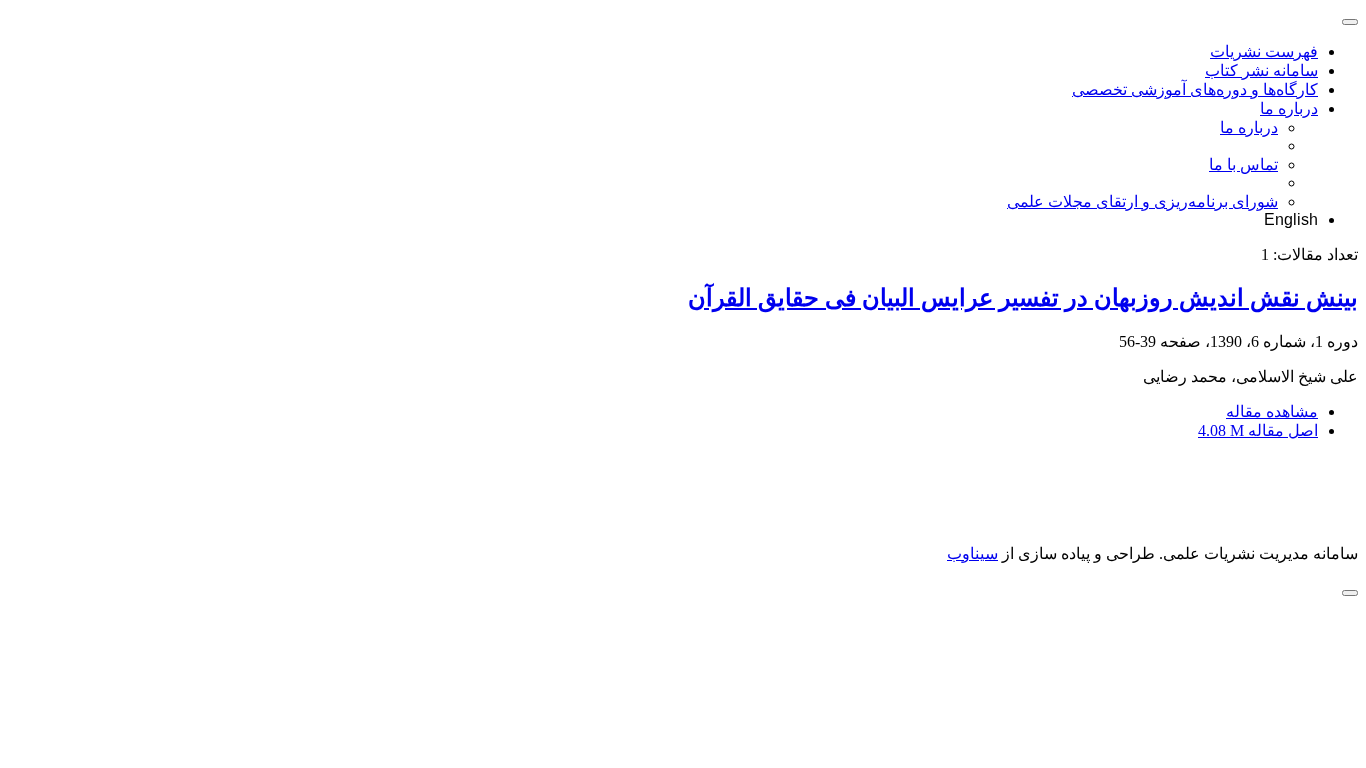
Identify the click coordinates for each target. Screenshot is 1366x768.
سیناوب (972, 553)
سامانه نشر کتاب (1261, 70)
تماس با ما (1243, 164)
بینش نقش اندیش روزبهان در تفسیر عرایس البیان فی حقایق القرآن (1023, 298)
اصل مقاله (1258, 430)
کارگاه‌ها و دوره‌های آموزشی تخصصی (1195, 89)
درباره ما (1289, 108)
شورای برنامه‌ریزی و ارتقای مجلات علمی (1142, 201)
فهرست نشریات (1264, 51)
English (1291, 219)
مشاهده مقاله (1272, 411)
